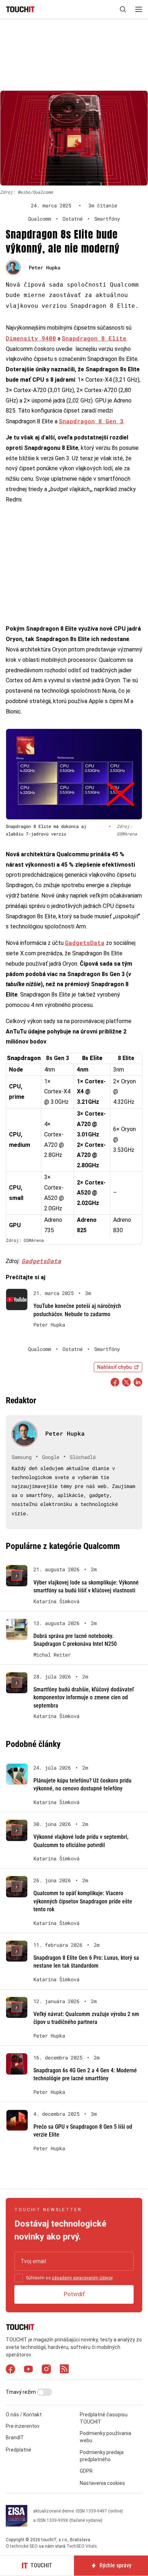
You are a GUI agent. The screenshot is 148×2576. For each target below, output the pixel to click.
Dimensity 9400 (31, 338)
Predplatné (18, 2450)
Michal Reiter (52, 1655)
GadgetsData (85, 943)
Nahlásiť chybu (114, 1367)
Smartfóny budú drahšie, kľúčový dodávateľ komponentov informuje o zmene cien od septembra (84, 1697)
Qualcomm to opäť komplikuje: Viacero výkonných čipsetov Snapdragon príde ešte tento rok (83, 1901)
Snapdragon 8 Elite (94, 338)
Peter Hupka (45, 267)
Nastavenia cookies (102, 2483)
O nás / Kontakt (24, 2415)
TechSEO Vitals (82, 2546)
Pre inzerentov (23, 2426)
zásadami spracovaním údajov (82, 2278)
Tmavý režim (21, 2392)
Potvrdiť (74, 2294)
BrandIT (15, 2438)
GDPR (86, 2471)
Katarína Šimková (56, 1601)
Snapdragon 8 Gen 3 (91, 421)
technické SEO (24, 2546)
